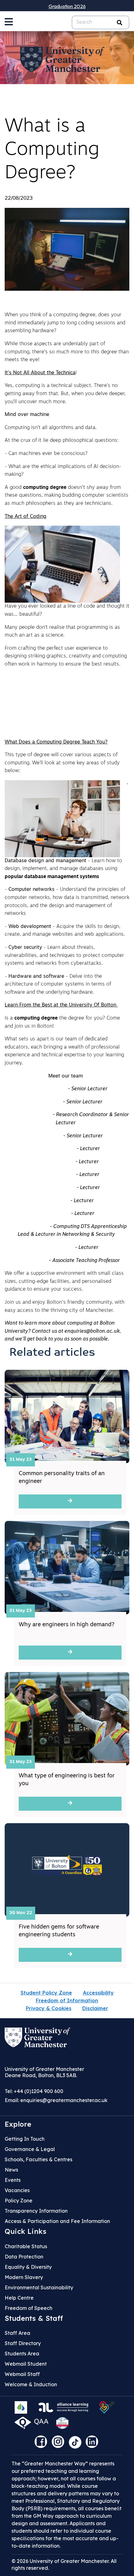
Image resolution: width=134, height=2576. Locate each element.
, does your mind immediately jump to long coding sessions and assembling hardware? (65, 323)
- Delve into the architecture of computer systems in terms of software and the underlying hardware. (58, 985)
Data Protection (24, 2257)
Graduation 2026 (67, 6)
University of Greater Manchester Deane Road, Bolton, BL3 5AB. (44, 2072)
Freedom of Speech (29, 2308)
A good (14, 488)
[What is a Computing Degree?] (67, 249)
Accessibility (98, 1993)
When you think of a (29, 315)
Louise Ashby (46, 1136)
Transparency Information (36, 2211)
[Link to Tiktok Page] (77, 2444)
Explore (18, 2124)
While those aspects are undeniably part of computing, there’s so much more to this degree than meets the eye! (67, 352)
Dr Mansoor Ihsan (53, 1175)
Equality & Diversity (28, 2267)
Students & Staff (34, 2318)
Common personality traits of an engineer (62, 1478)
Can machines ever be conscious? (49, 454)
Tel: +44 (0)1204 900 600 (34, 2091)
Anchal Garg (54, 1201)
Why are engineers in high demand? (67, 1625)
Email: (56, 2100)
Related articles (52, 1353)
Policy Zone (19, 2201)
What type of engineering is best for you (67, 1780)
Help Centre (19, 2298)
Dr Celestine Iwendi (28, 1115)
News (11, 2170)
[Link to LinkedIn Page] (93, 2444)
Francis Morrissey (54, 1149)
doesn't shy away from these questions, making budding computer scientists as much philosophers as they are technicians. (67, 496)
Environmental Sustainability (39, 2287)
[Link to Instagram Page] (60, 2444)
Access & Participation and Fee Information (57, 2221)
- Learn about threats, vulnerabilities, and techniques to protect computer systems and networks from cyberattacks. (64, 956)
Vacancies (17, 2190)
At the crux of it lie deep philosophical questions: (62, 441)
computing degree (74, 315)
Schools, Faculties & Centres (38, 2159)
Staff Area (17, 2333)
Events (13, 2180)
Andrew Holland (54, 1162)
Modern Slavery (24, 2277)
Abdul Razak (46, 1102)
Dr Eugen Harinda (54, 1188)
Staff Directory (23, 2343)
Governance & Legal (30, 2149)
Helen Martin (54, 1214)
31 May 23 (21, 1460)
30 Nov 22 (21, 1913)
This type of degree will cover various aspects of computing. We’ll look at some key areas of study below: (62, 763)
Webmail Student (26, 2364)
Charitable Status (26, 2246)
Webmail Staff (22, 2374)
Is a (10, 1018)
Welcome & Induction (31, 2384)
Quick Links (26, 2231)
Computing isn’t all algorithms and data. (51, 428)
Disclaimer (95, 2008)
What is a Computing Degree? (52, 150)
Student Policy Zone (46, 1993)
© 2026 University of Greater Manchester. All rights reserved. (64, 2564)
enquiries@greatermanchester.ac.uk (64, 2100)
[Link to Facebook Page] (42, 2444)
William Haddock (28, 1227)
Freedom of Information (67, 2000)
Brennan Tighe (30, 1261)
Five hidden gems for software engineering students (59, 1931)
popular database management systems (52, 877)
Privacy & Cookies (49, 2008)
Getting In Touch (25, 2139)
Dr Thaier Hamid (54, 1248)
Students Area (22, 2354)
